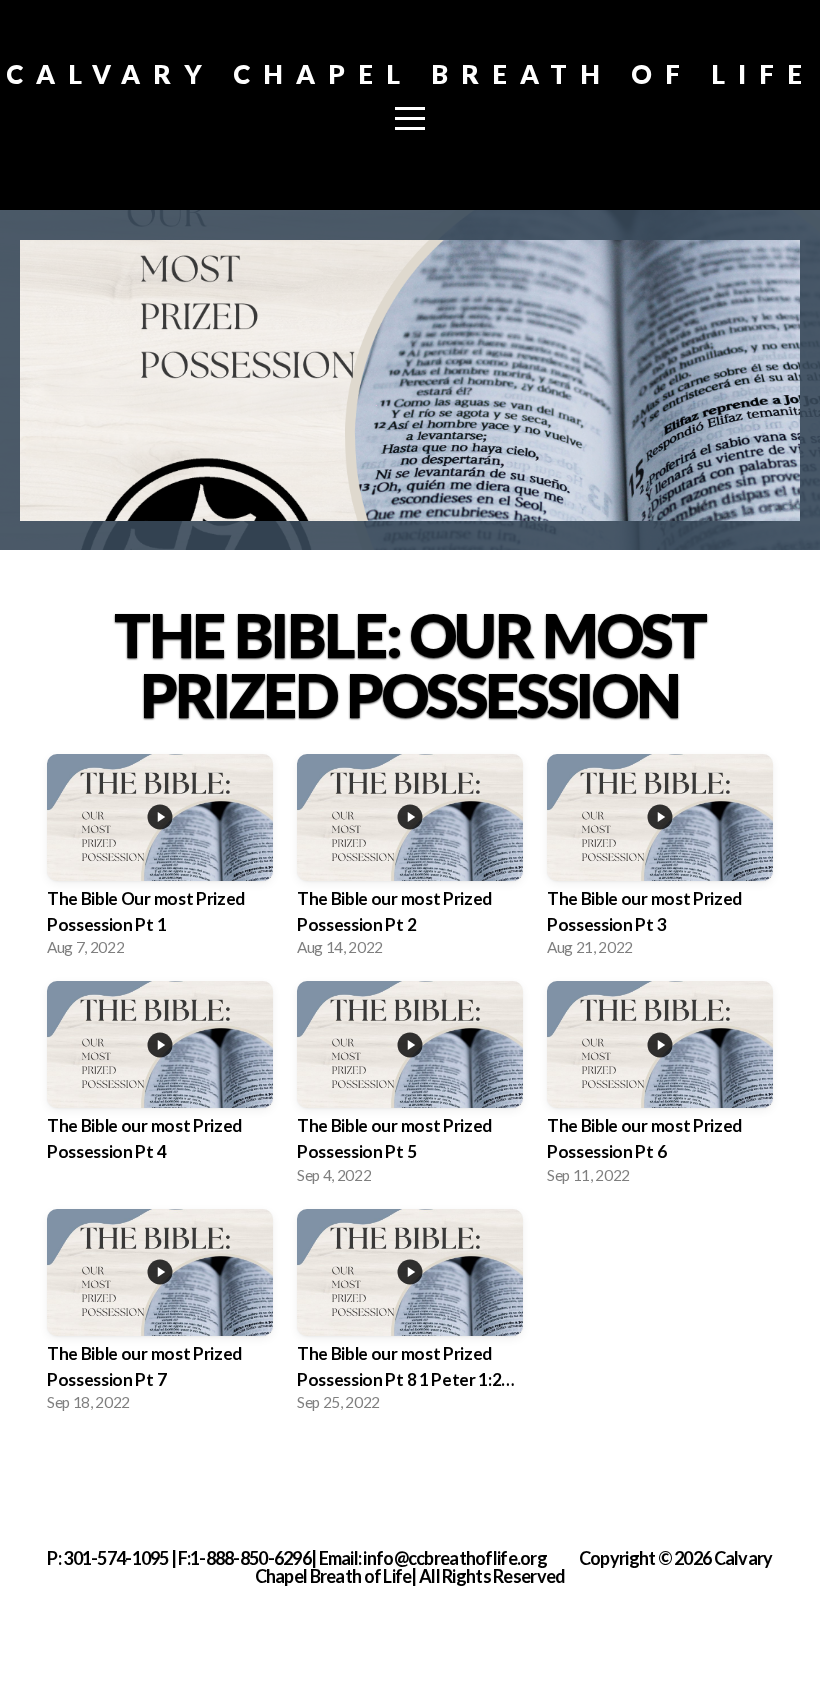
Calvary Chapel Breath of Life (410, 74)
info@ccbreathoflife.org (454, 1558)
